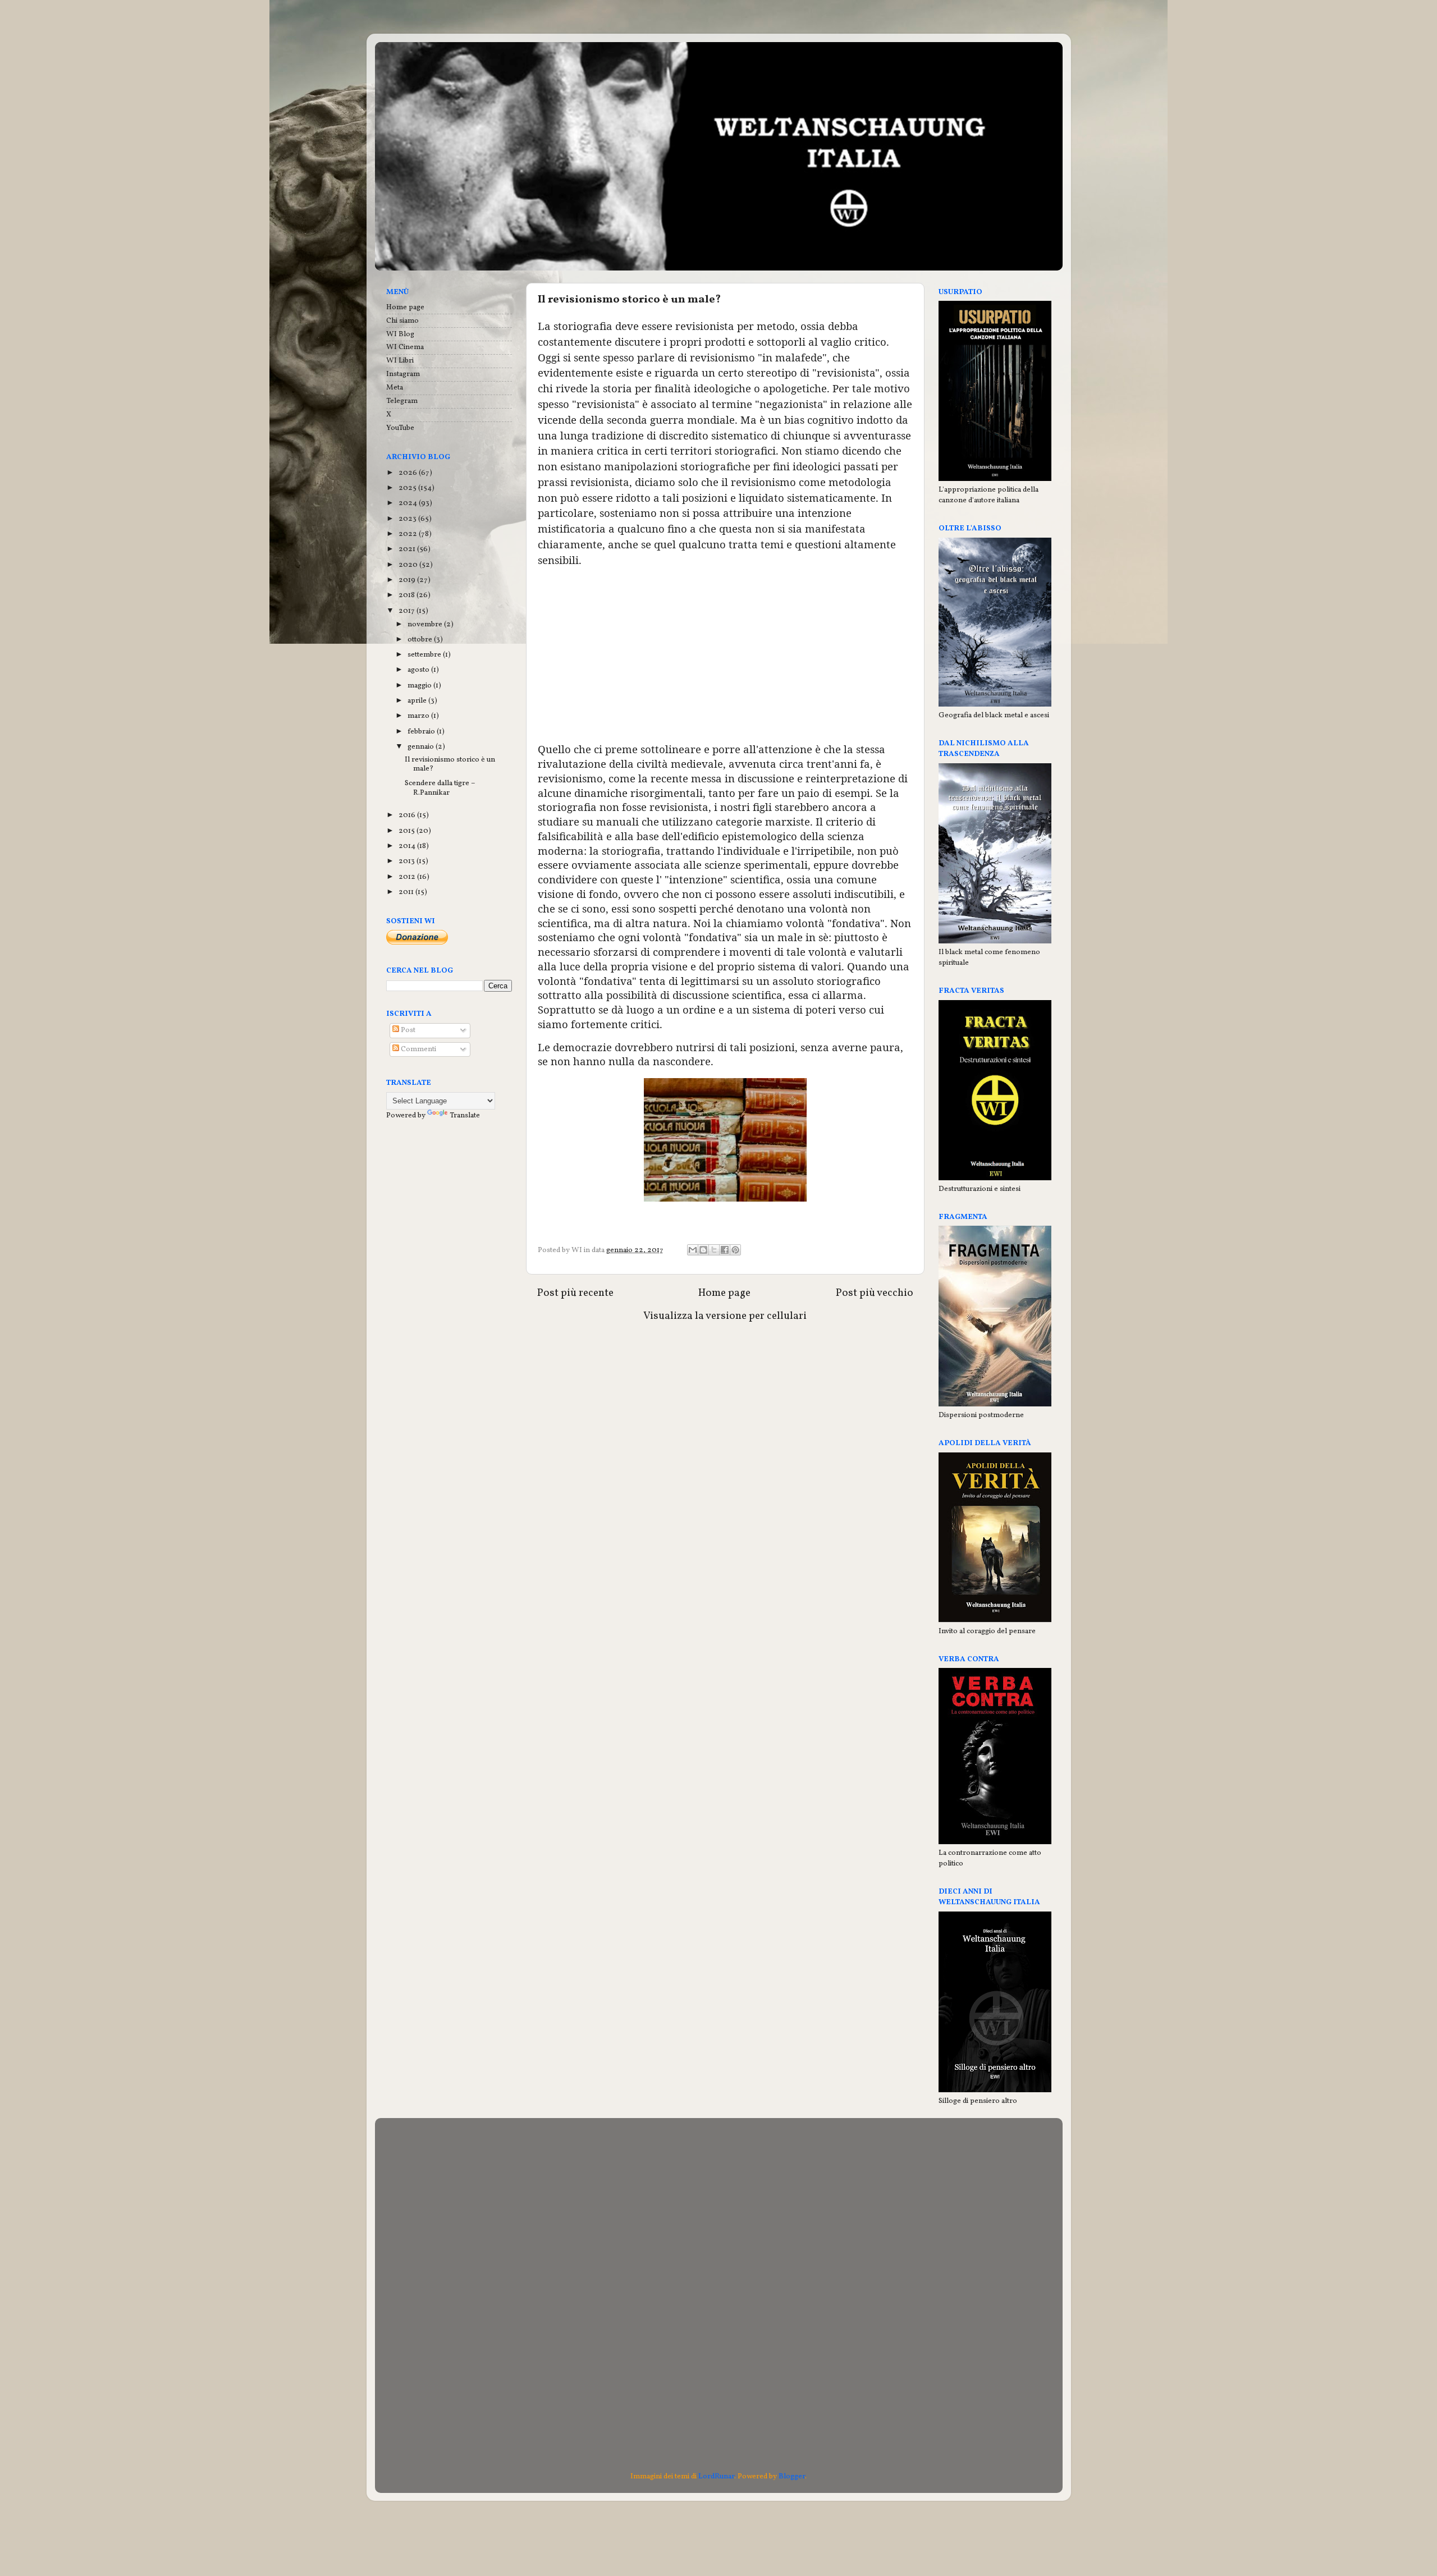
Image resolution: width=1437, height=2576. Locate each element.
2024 (409, 503)
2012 (408, 877)
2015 (408, 831)
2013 (408, 861)
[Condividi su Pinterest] (735, 1250)
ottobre (421, 640)
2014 (408, 846)
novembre (426, 624)
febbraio (422, 732)
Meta (395, 388)
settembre (425, 655)
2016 (408, 815)
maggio (420, 686)
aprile (418, 701)
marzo (419, 716)
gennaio (422, 747)
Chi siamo (402, 321)
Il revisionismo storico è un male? (450, 764)
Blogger (792, 2476)
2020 (409, 565)
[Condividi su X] (714, 1250)
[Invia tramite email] (693, 1250)
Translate (465, 1115)
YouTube (400, 428)
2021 (408, 549)
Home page (724, 1293)
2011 (407, 892)
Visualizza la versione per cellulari (725, 1316)
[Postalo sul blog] (703, 1250)
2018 (408, 595)
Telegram (402, 401)
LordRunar (716, 2476)
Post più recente (575, 1293)
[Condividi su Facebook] (725, 1250)
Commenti (418, 1049)
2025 (408, 488)
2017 (408, 611)
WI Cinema (405, 347)
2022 (409, 534)
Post (407, 1030)
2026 (409, 473)
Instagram (403, 374)
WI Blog (400, 334)
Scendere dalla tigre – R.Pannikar (440, 788)
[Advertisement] (725, 656)
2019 (408, 580)
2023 (408, 519)
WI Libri (400, 361)
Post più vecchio (875, 1293)
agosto (419, 670)
